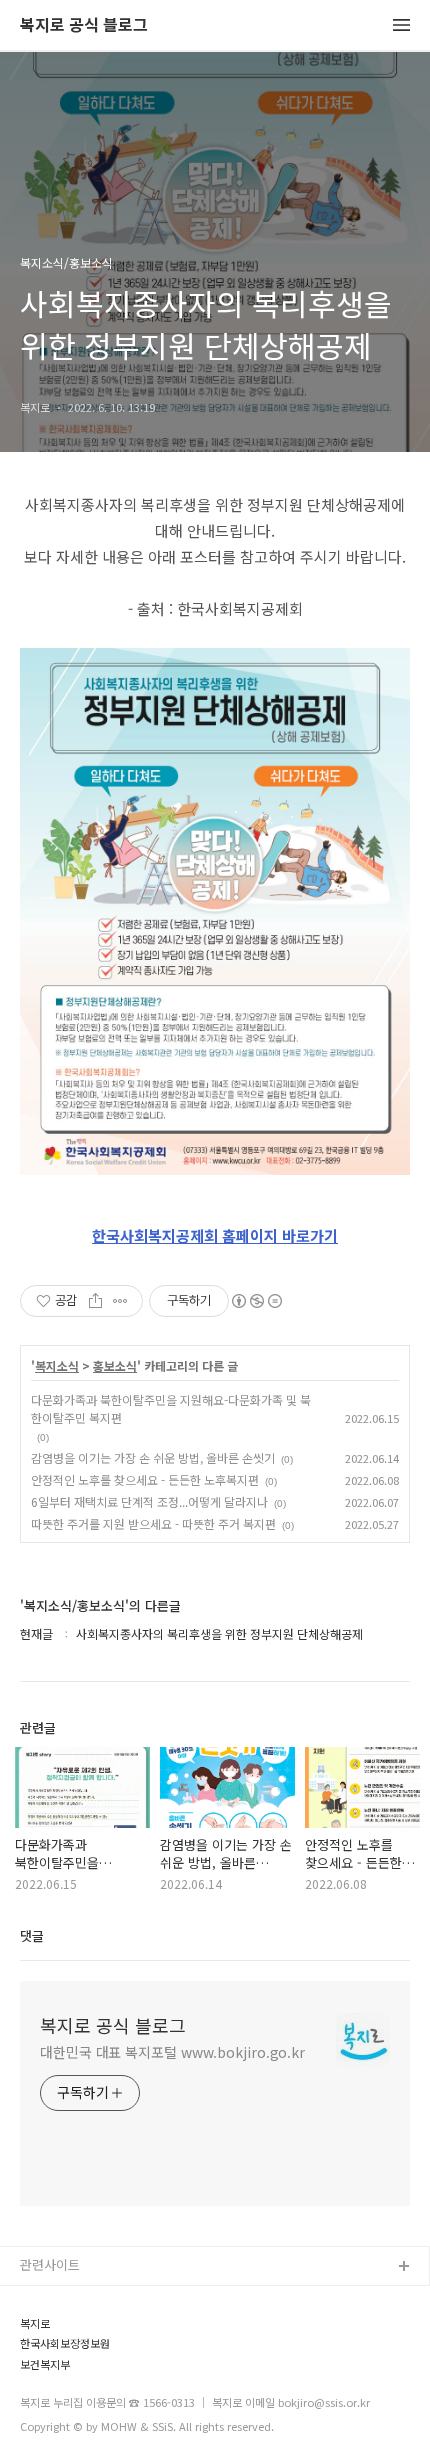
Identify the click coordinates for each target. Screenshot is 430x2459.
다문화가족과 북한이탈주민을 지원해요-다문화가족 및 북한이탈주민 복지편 (171, 1408)
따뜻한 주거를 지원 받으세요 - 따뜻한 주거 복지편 (153, 1523)
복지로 (35, 2323)
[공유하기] (95, 1301)
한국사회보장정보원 (65, 2343)
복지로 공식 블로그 (84, 25)
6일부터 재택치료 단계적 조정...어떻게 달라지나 (149, 1501)
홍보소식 (115, 1366)
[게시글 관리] (120, 1301)
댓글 (32, 1935)
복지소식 (57, 1366)
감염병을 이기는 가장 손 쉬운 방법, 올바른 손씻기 (153, 1457)
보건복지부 (45, 2364)
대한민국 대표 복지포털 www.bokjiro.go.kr (172, 2052)
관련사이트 (50, 2264)
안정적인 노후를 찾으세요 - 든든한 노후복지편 (145, 1479)
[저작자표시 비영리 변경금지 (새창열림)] (256, 1301)
